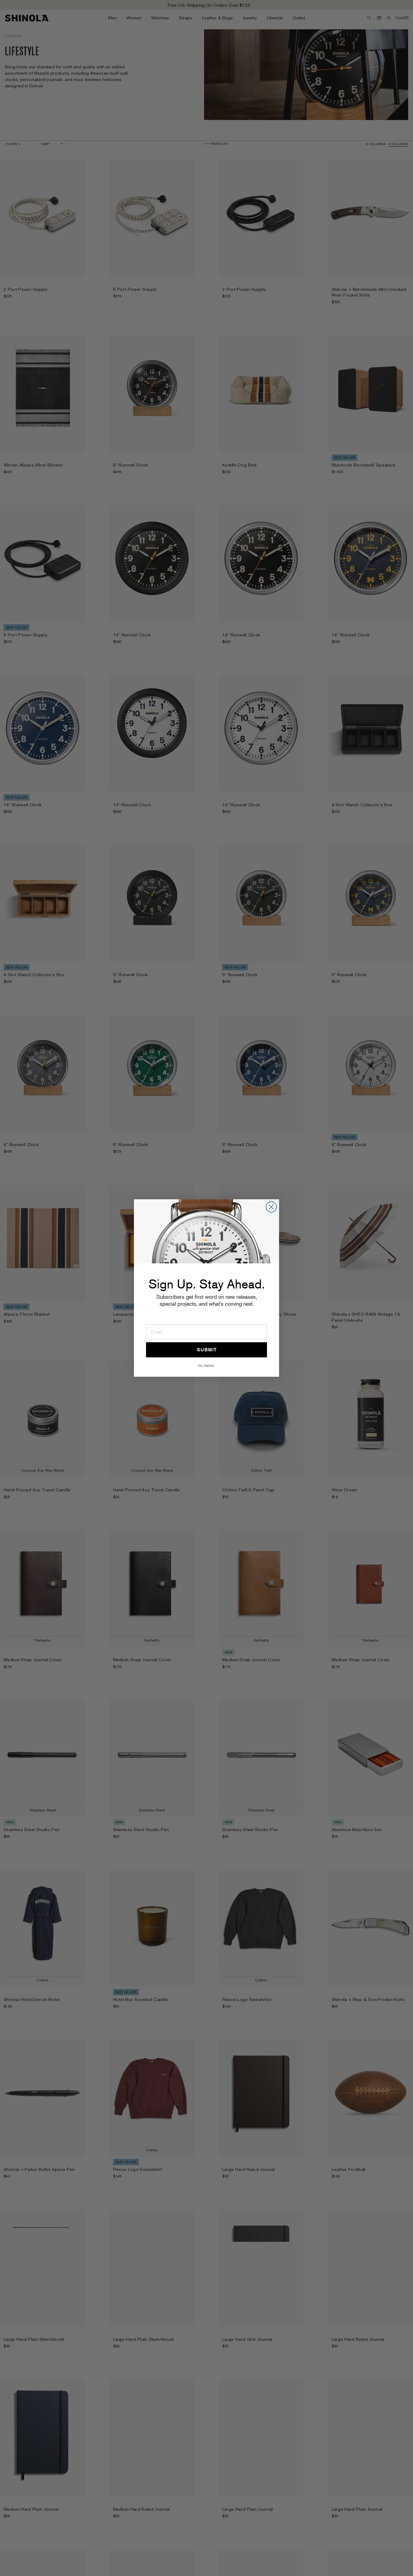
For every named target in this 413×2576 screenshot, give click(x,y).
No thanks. (207, 1365)
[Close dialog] (271, 1207)
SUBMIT (207, 1350)
